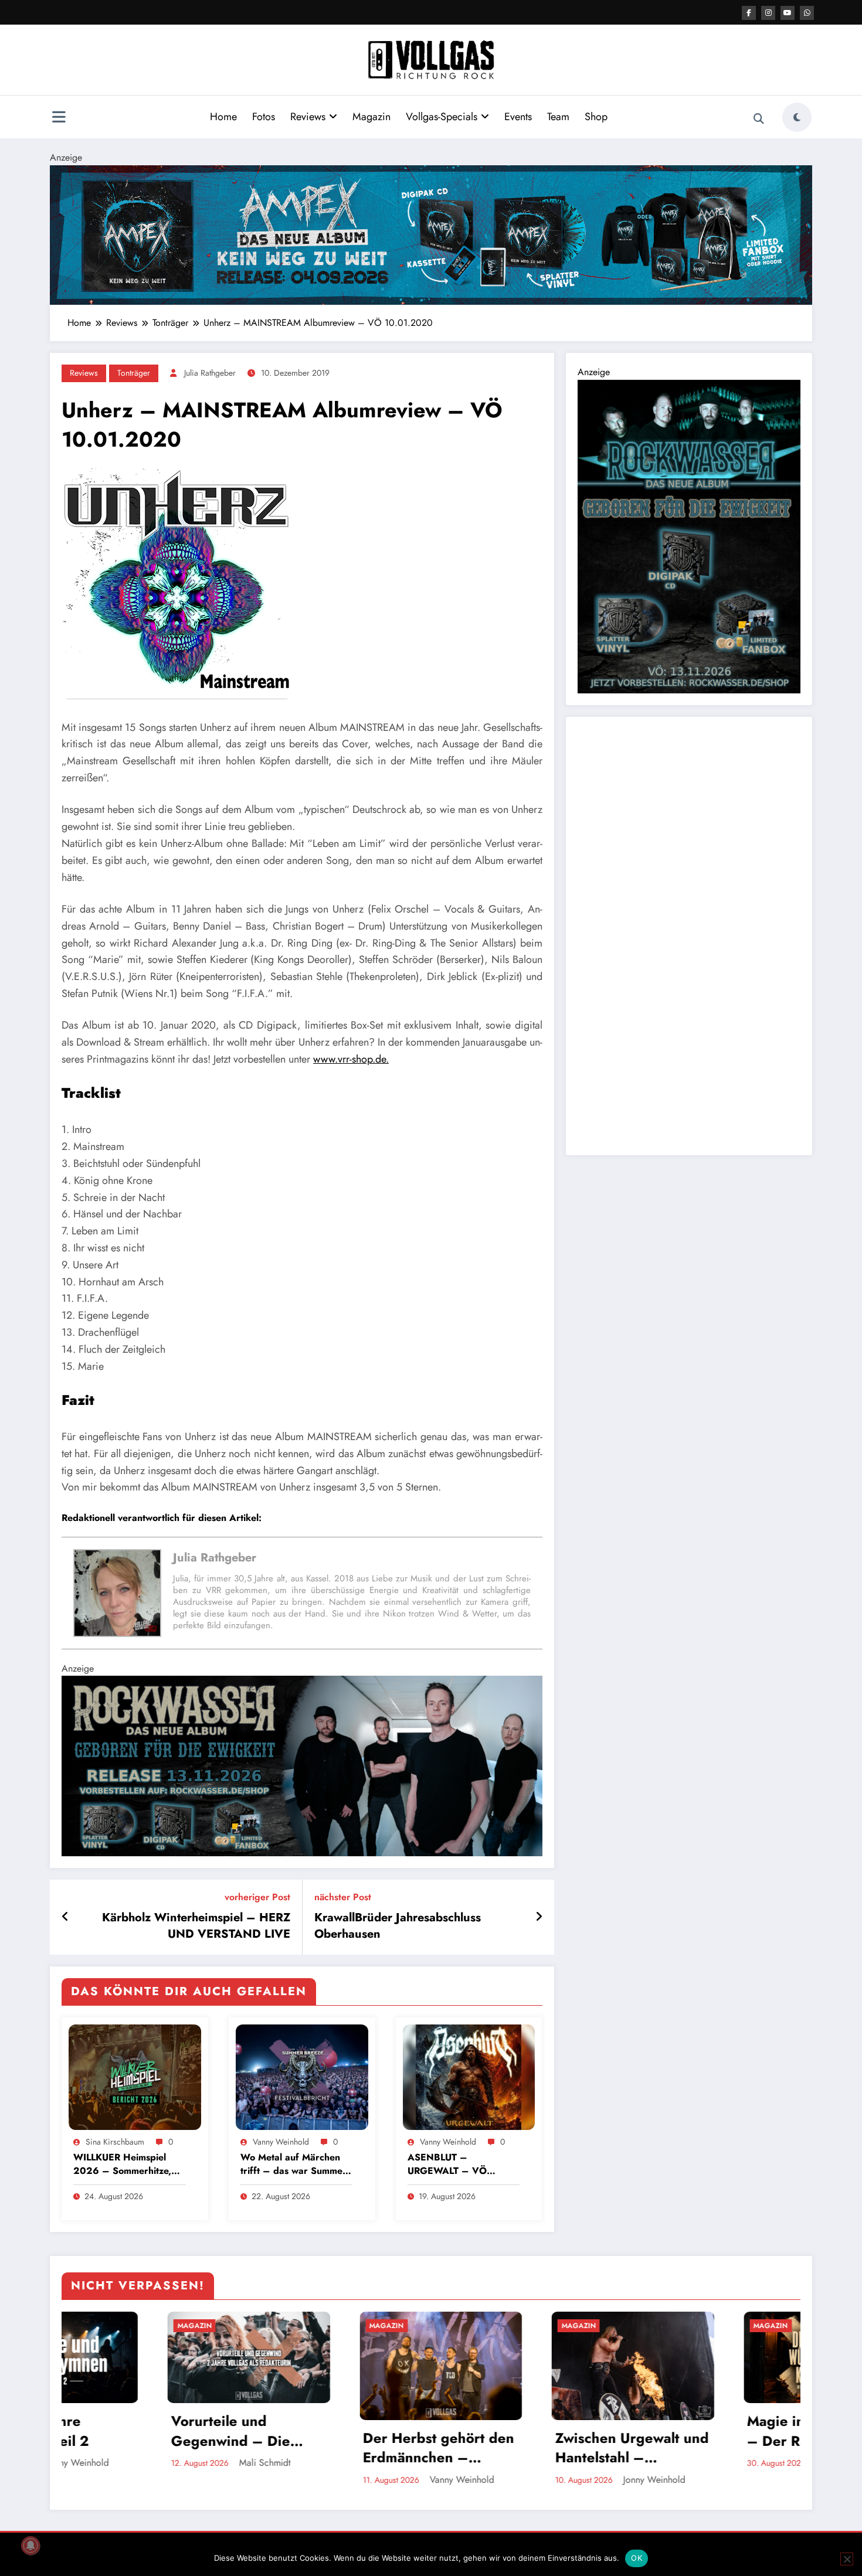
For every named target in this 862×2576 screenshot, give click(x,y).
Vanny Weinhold (281, 2142)
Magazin (371, 117)
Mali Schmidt (725, 2480)
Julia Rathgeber (210, 373)
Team (558, 117)
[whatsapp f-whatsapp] (807, 13)
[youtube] (788, 13)
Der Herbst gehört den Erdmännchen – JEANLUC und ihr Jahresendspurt (129, 2448)
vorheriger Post (257, 1897)
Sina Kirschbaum (115, 2142)
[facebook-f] (749, 13)
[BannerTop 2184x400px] (431, 234)
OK (637, 2558)
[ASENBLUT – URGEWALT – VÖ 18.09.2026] (469, 2076)
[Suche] (759, 119)
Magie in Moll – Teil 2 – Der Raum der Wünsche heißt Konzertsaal (510, 2431)
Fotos (264, 117)
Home (223, 117)
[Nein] (847, 2559)
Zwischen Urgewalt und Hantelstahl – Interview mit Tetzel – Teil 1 (323, 2448)
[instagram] (768, 13)
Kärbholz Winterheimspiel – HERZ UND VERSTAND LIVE (196, 1926)
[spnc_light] (797, 117)
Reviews (308, 117)
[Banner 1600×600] (302, 1765)
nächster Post (343, 1897)
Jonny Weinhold (345, 2480)
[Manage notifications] (30, 2546)
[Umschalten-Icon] (59, 118)
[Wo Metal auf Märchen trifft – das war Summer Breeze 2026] (302, 2076)
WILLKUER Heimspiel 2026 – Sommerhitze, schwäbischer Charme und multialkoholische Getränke (122, 2164)
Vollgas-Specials (442, 117)
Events (518, 117)
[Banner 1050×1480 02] (689, 535)
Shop (596, 117)
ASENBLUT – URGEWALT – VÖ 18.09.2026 (447, 2164)
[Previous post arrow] (65, 1917)
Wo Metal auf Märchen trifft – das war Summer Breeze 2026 (293, 2164)
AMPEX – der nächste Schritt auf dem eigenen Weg (703, 2448)
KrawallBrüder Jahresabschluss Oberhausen (398, 1926)
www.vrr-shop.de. (351, 1059)
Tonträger (134, 373)
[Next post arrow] (539, 1917)
